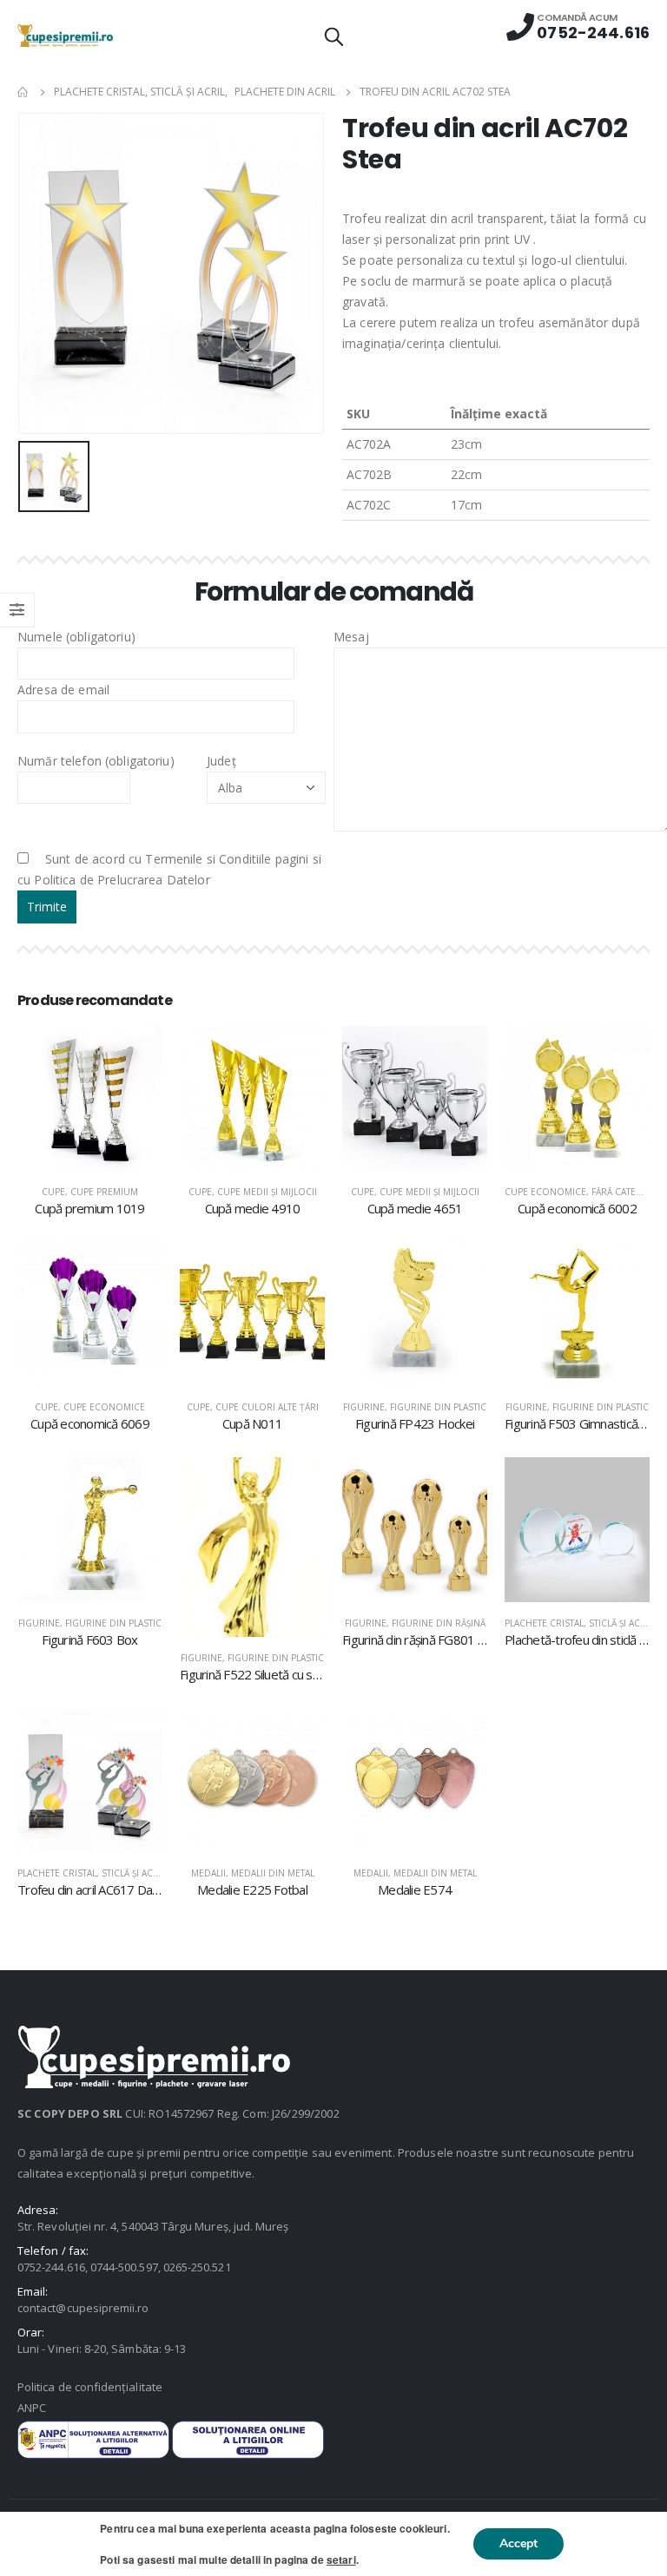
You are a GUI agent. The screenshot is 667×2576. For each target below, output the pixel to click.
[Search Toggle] (333, 36)
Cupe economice (545, 1192)
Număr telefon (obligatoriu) (96, 761)
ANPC (32, 2408)
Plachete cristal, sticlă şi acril (579, 1623)
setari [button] (341, 2560)
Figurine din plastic (438, 1407)
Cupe (53, 1192)
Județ (221, 761)
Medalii (208, 1873)
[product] (90, 1098)
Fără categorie (628, 1192)
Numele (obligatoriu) (76, 637)
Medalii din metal (273, 1873)
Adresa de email (63, 690)
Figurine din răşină (439, 1623)
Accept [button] (518, 2543)
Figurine (364, 1407)
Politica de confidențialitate (90, 2387)
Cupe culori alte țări (267, 1407)
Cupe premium (104, 1192)
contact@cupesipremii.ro (83, 2308)
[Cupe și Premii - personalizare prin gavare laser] (65, 35)
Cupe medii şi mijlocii (267, 1192)
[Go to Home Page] (23, 92)
